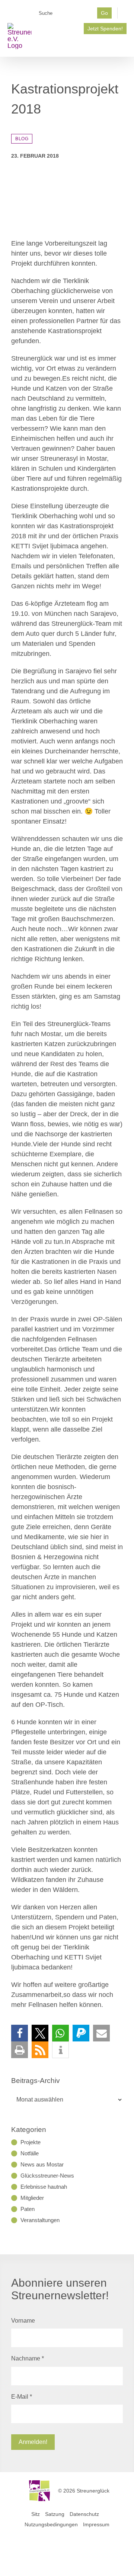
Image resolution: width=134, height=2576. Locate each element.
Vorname (23, 2321)
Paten (28, 2209)
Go (104, 13)
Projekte (31, 2142)
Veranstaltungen (40, 2220)
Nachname (28, 2358)
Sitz (36, 2514)
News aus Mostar (42, 2164)
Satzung (55, 2514)
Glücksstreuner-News (47, 2176)
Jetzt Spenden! (105, 29)
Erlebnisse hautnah (44, 2187)
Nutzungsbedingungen (51, 2524)
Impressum (96, 2524)
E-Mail (22, 2397)
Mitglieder (32, 2198)
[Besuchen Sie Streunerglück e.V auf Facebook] (40, 26)
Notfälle (30, 2153)
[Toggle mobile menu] (124, 45)
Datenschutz (84, 2514)
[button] (20, 2033)
